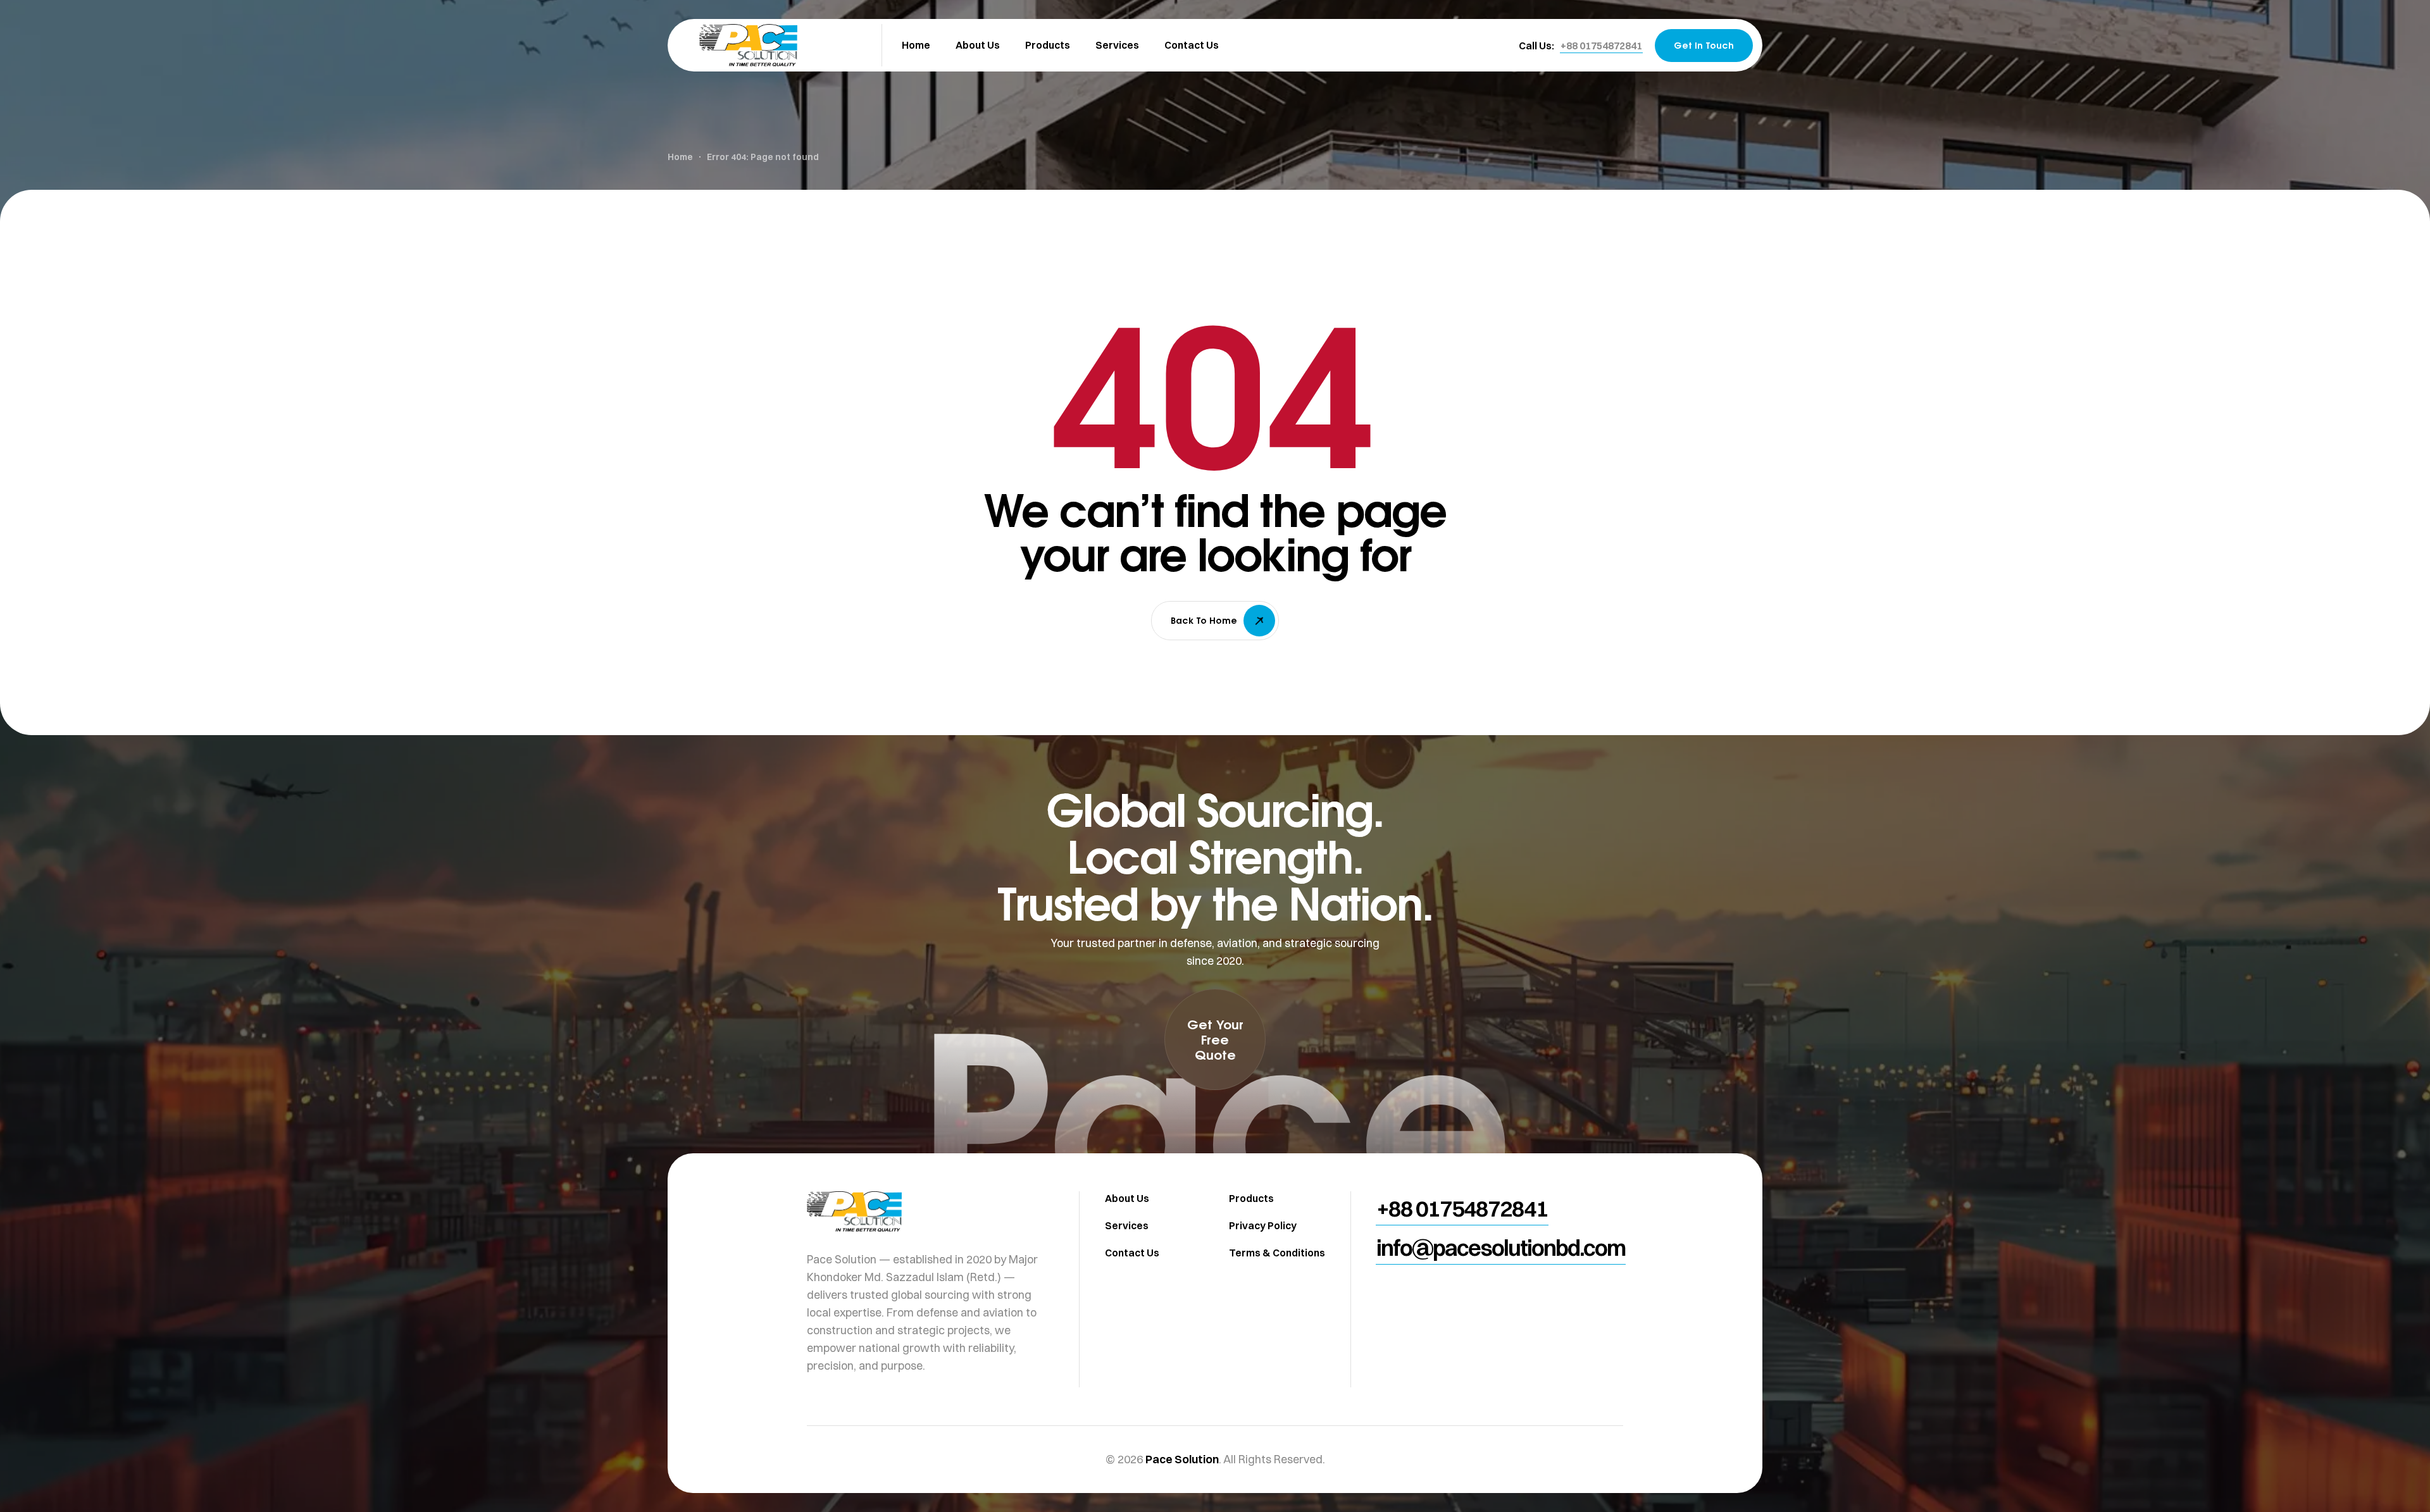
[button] (1601, 46)
